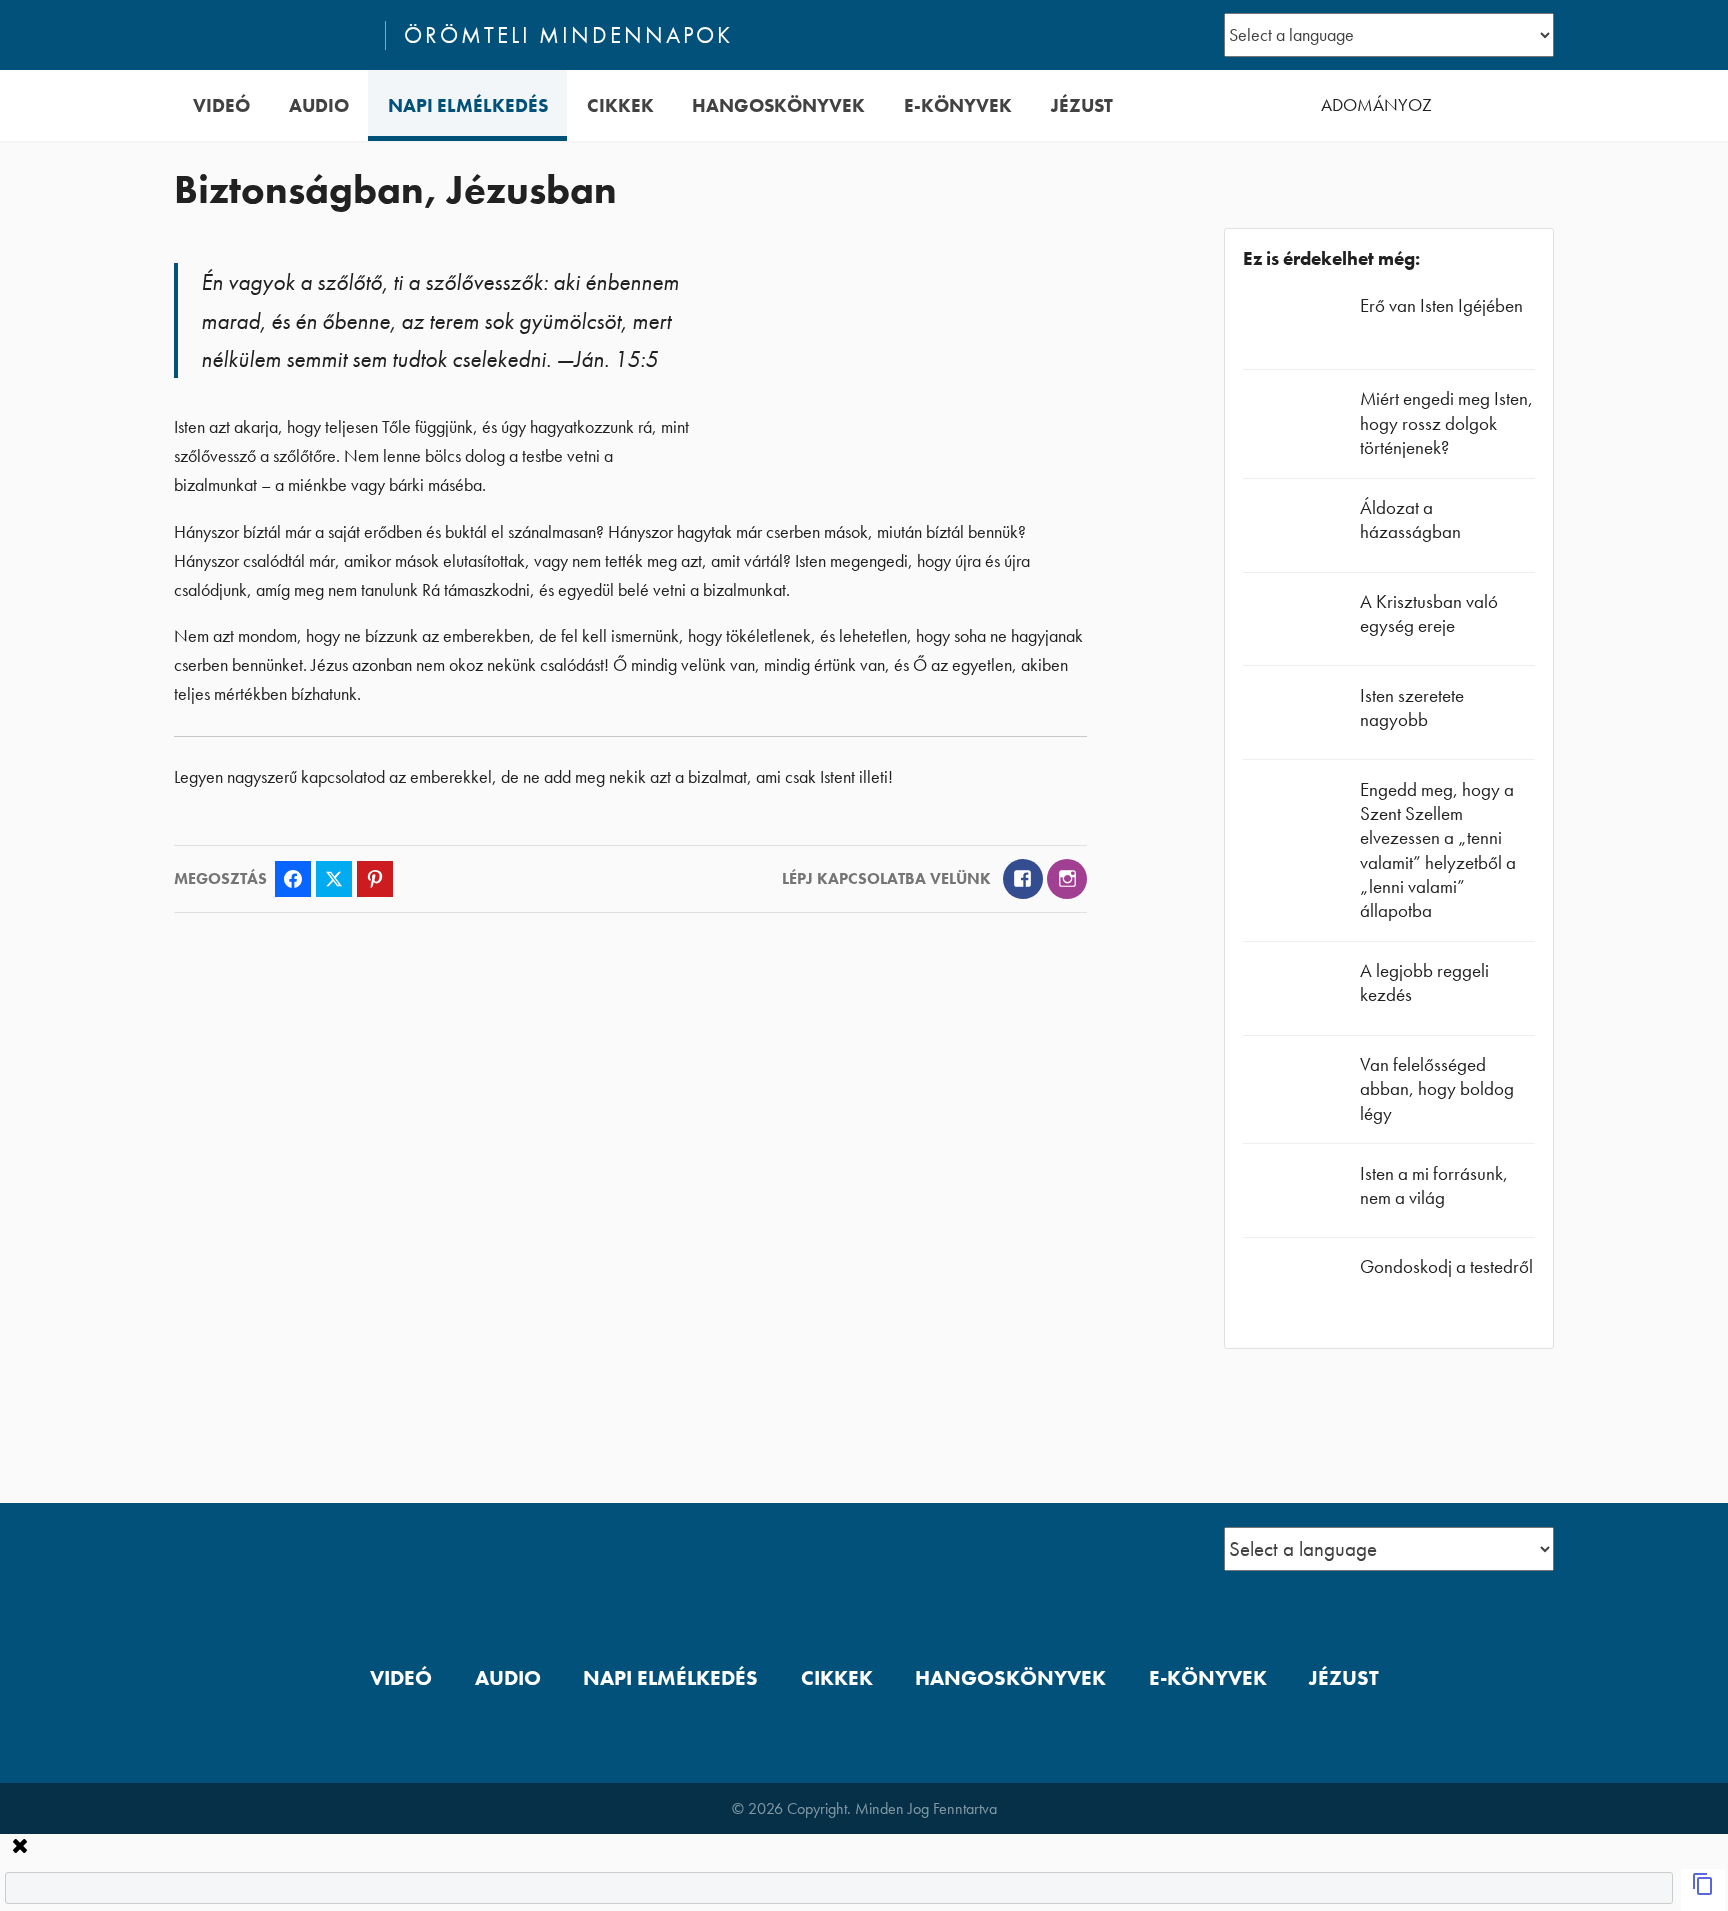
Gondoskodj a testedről (1446, 1266)
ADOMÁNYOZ (1376, 105)
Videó (221, 105)
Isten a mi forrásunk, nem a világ (1434, 1185)
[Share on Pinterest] (375, 879)
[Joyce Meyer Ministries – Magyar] (271, 35)
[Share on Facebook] (293, 879)
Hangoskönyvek (778, 105)
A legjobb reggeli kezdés (1424, 982)
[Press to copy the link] (1703, 1890)
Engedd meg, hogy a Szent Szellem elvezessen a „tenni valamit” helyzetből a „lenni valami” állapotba (1438, 850)
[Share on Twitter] (334, 879)
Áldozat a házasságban (1410, 519)
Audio (319, 105)
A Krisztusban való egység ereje (1429, 613)
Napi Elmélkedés (468, 105)
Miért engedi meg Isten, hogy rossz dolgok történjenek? (1446, 422)
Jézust (1082, 105)
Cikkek (620, 105)
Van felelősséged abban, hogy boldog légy (1437, 1088)
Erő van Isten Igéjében (1441, 305)
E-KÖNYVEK (958, 105)
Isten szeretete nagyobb (1412, 707)
